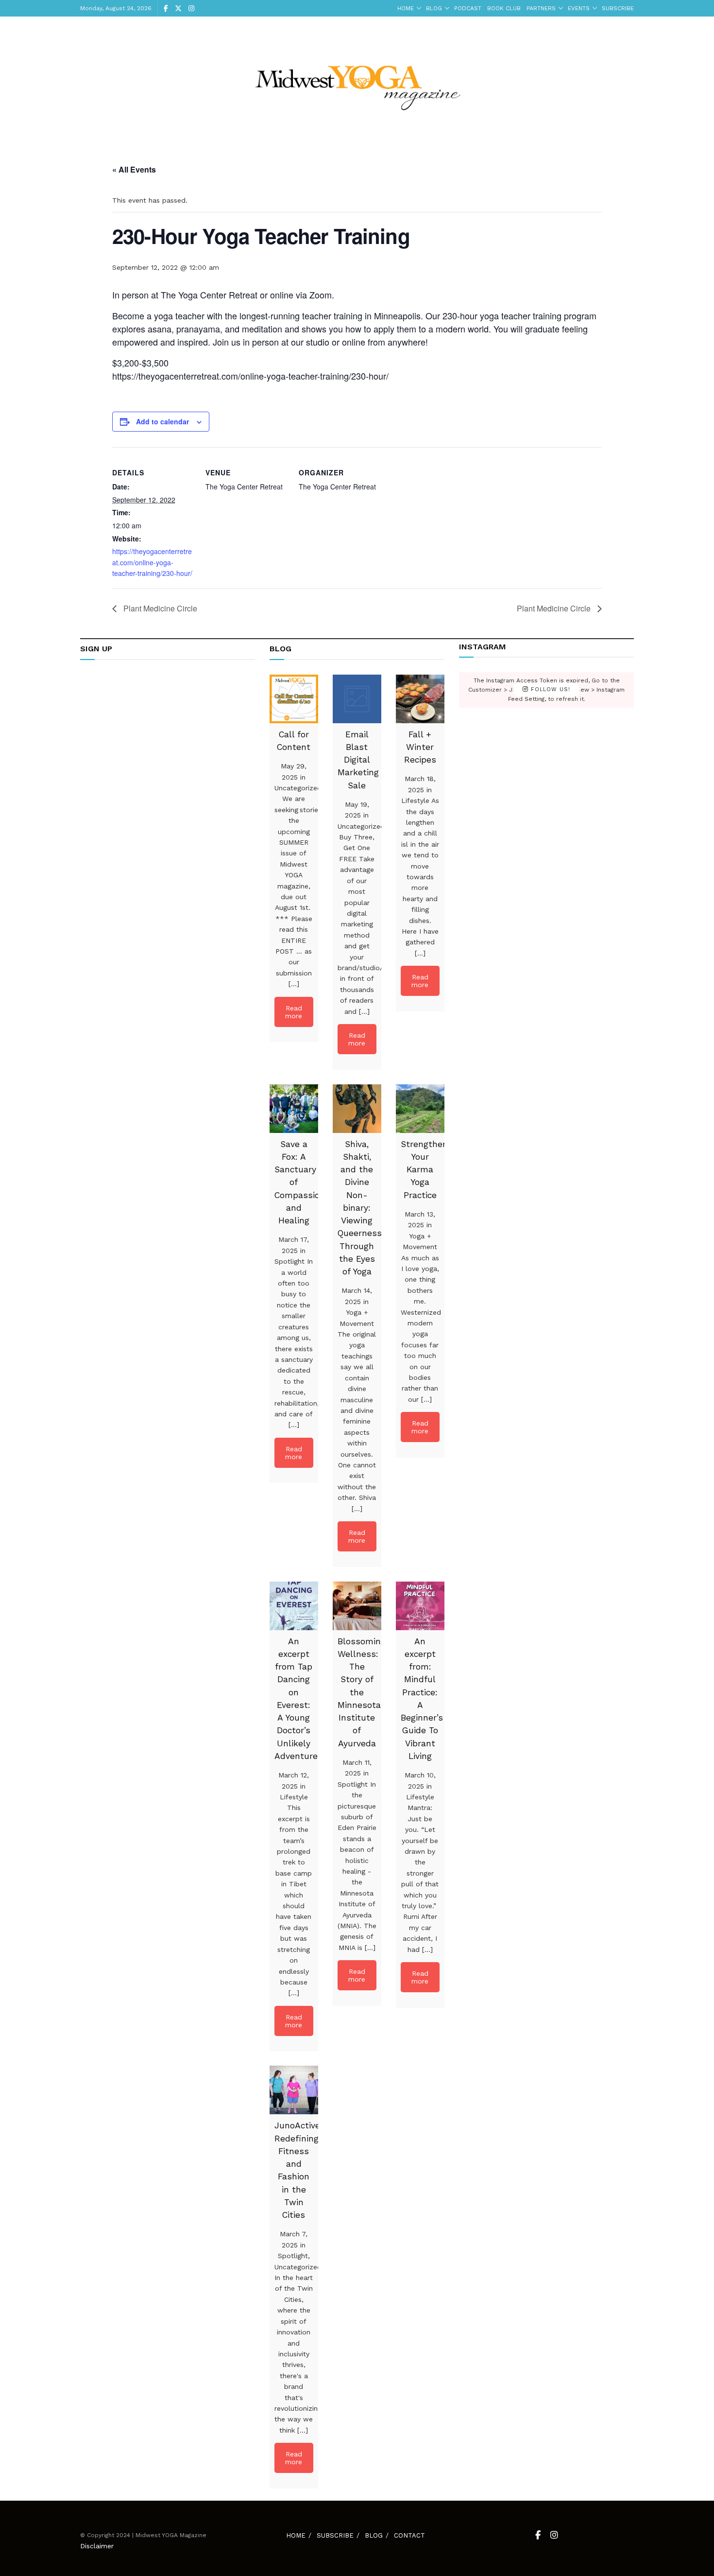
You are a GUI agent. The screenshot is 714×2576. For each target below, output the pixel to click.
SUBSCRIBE (618, 8)
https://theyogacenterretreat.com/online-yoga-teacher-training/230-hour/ (152, 562)
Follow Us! (549, 690)
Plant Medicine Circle (159, 608)
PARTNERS (541, 8)
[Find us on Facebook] (166, 9)
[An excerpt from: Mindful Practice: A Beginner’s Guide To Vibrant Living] (420, 1606)
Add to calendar (162, 421)
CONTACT (409, 2535)
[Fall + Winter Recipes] (420, 699)
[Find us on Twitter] (178, 9)
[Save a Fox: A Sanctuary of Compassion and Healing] (294, 1109)
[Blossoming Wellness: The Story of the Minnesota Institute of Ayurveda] (357, 1606)
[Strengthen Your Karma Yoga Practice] (420, 1109)
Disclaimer (97, 2546)
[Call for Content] (294, 699)
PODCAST (468, 8)
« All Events (134, 169)
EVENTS (579, 8)
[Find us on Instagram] (191, 9)
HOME (406, 8)
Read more (294, 1012)
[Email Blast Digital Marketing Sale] (357, 699)
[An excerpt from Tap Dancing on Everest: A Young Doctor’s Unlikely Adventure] (294, 1606)
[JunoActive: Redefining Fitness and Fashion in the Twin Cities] (294, 2090)
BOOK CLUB (504, 8)
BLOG (434, 8)
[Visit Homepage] (357, 81)
